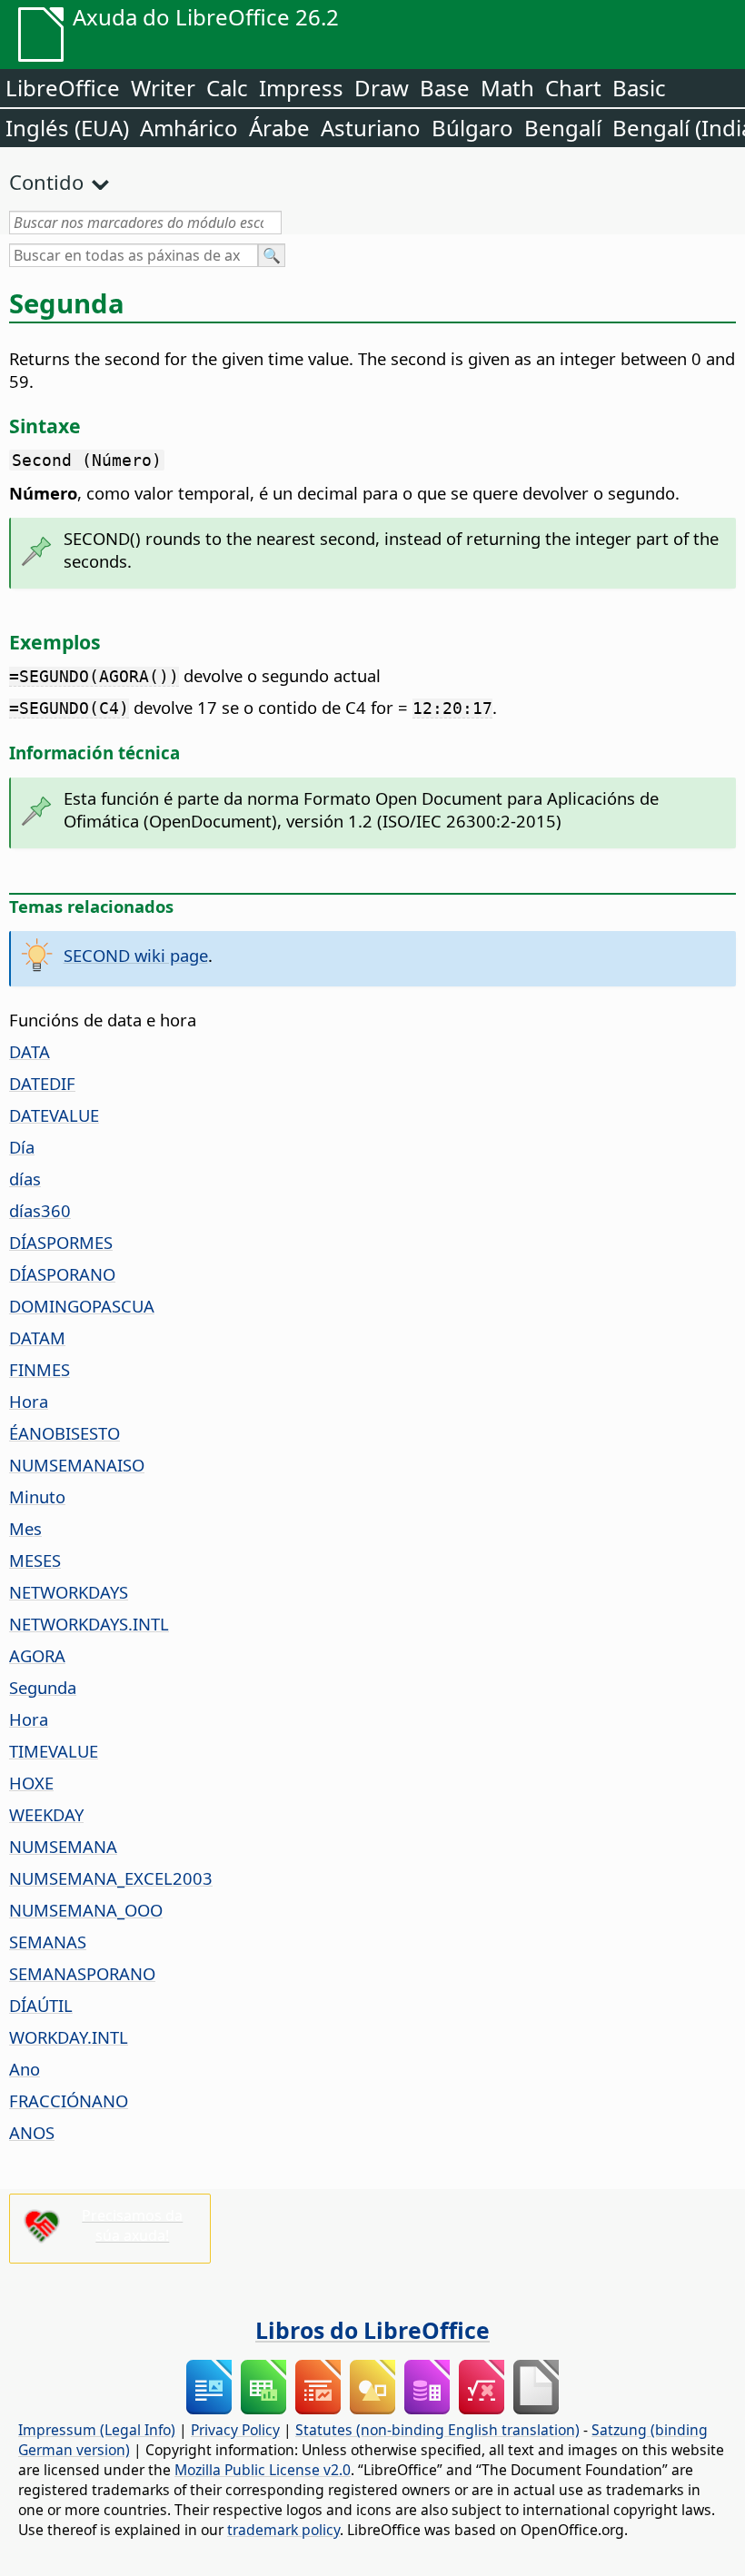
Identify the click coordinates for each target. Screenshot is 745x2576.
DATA (30, 1051)
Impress (301, 88)
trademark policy (283, 2530)
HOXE (31, 1783)
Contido (46, 182)
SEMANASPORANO (82, 1973)
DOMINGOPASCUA (82, 1306)
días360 (40, 1210)
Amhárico (189, 128)
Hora (29, 1401)
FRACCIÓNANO (69, 2100)
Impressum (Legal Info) (97, 2430)
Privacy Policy (235, 2430)
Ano (25, 2069)
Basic (639, 88)
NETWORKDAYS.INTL (89, 1624)
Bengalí (563, 128)
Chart (573, 88)
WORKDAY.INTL (69, 2037)
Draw (382, 88)
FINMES (40, 1369)
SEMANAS (48, 1942)
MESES (35, 1560)
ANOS (32, 2132)
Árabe (279, 128)
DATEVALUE (54, 1115)
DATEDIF (42, 1083)
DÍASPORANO (62, 1274)
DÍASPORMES (61, 1242)
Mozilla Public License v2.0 (263, 2470)
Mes (25, 1528)
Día (22, 1147)
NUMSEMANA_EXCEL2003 (111, 1878)
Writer (163, 88)
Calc (227, 88)
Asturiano (371, 128)
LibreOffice (63, 88)
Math (507, 88)
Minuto (37, 1496)
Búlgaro (472, 128)
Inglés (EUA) (67, 128)
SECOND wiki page (136, 955)
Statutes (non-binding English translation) (437, 2430)
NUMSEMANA (63, 1846)
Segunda (43, 1687)
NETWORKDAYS (69, 1592)
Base (445, 88)
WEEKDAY (46, 1814)
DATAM (37, 1338)
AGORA (37, 1655)
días (25, 1179)
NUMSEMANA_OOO (86, 1910)
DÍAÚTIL (41, 2005)
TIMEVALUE (54, 1751)
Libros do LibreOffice (372, 2330)
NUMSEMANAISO (77, 1465)
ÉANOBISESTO (65, 1433)
